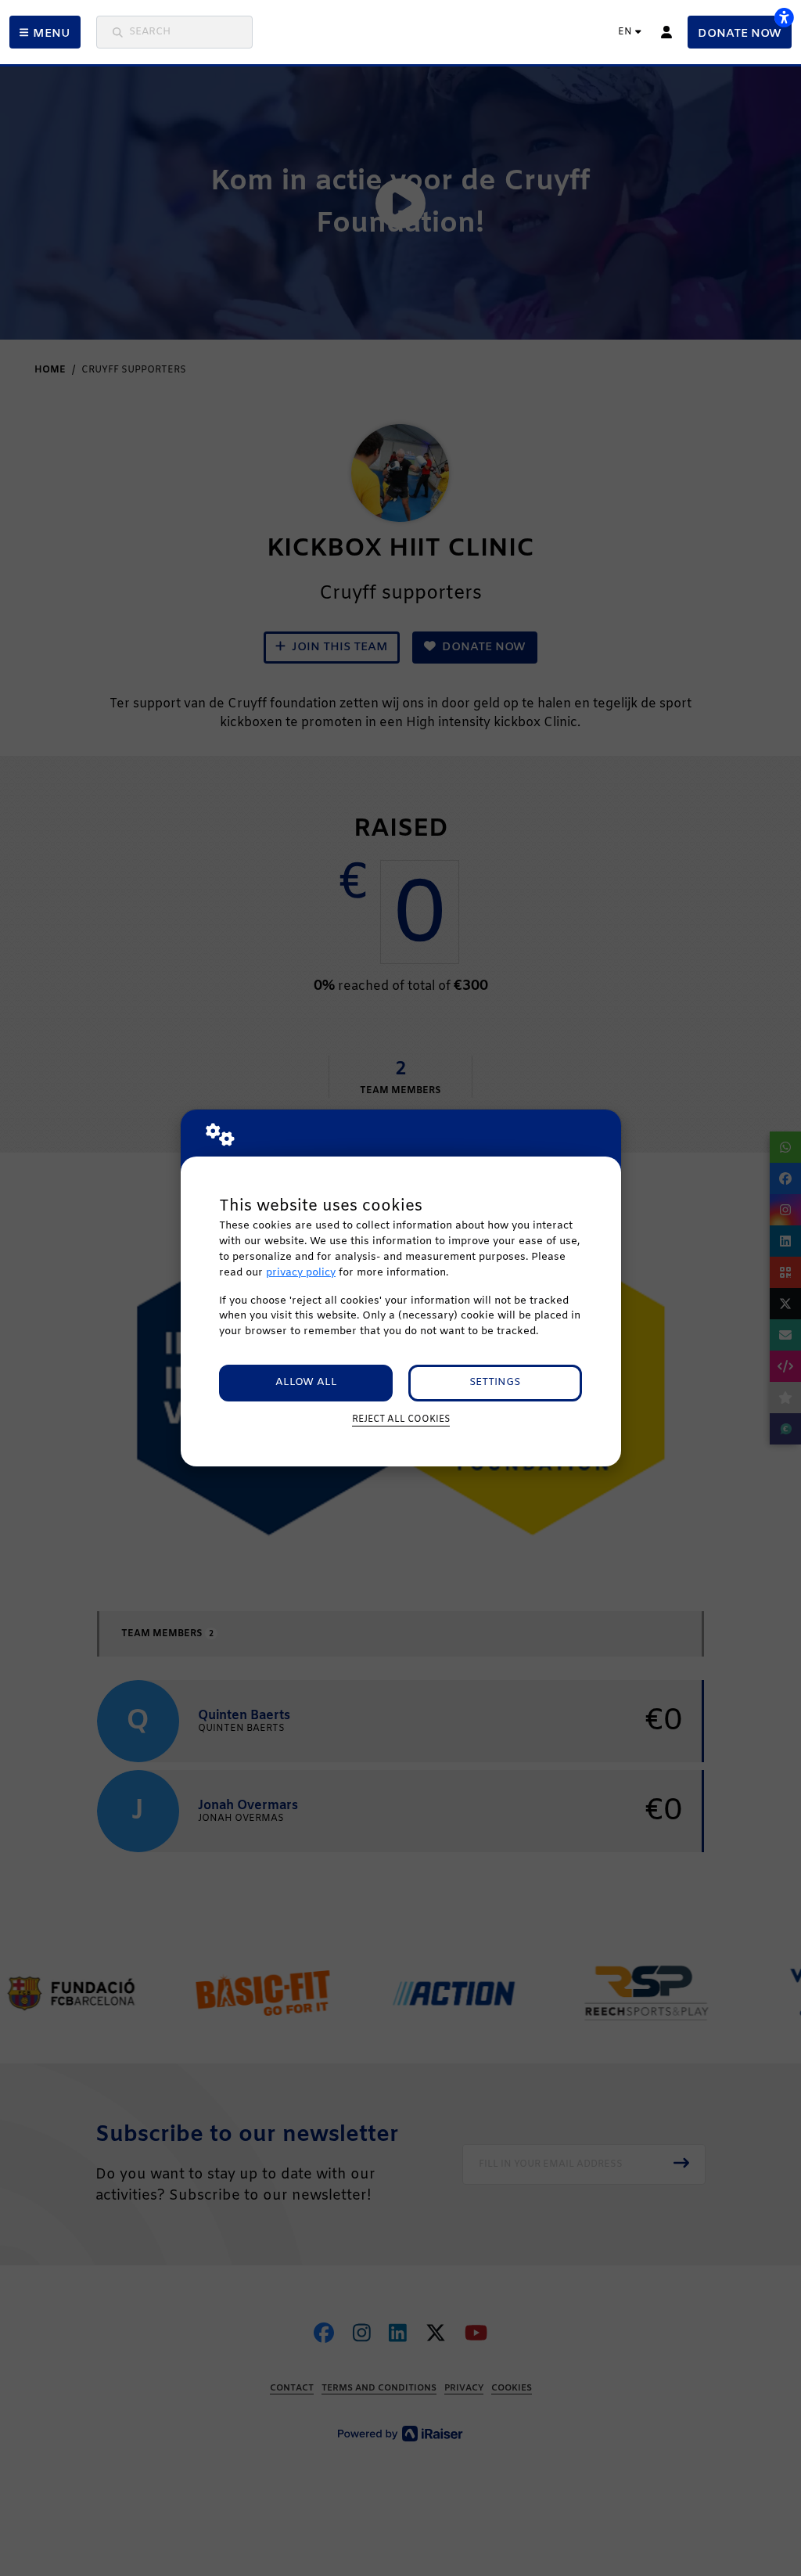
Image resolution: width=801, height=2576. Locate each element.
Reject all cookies (401, 1419)
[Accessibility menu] (784, 17)
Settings (495, 1382)
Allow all (306, 1382)
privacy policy (301, 1273)
